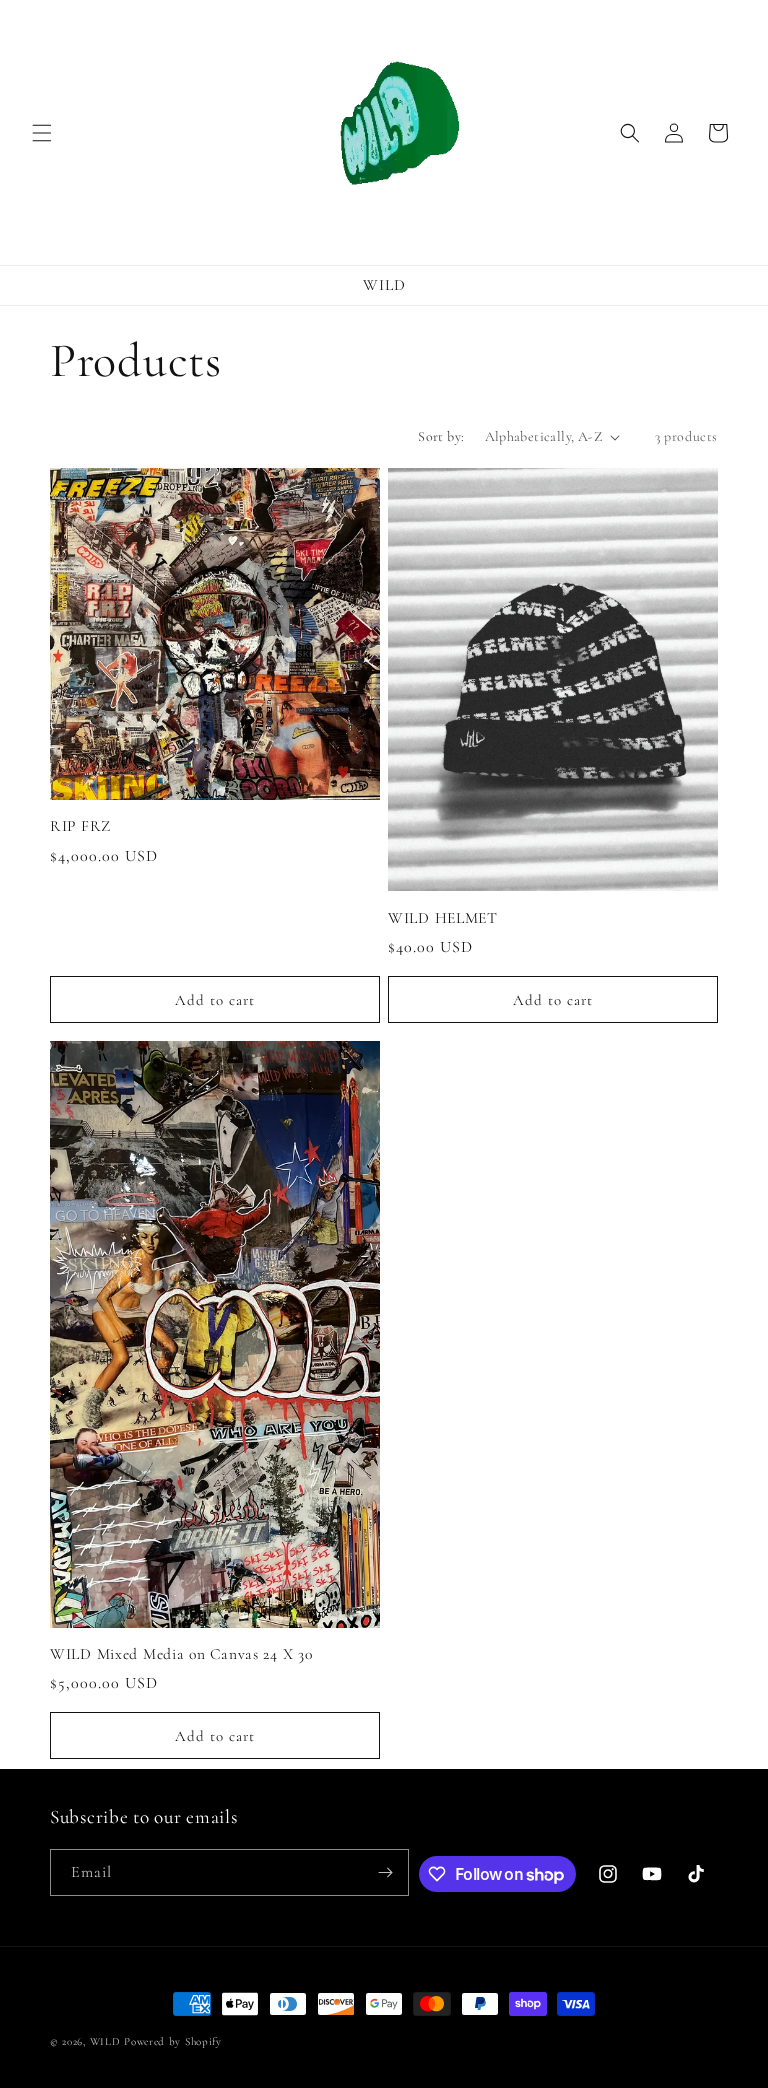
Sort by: (441, 436)
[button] (42, 133)
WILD (105, 2041)
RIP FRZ (80, 826)
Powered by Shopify (173, 2041)
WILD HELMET (443, 918)
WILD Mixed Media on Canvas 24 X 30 (181, 1654)
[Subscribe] (386, 1872)
